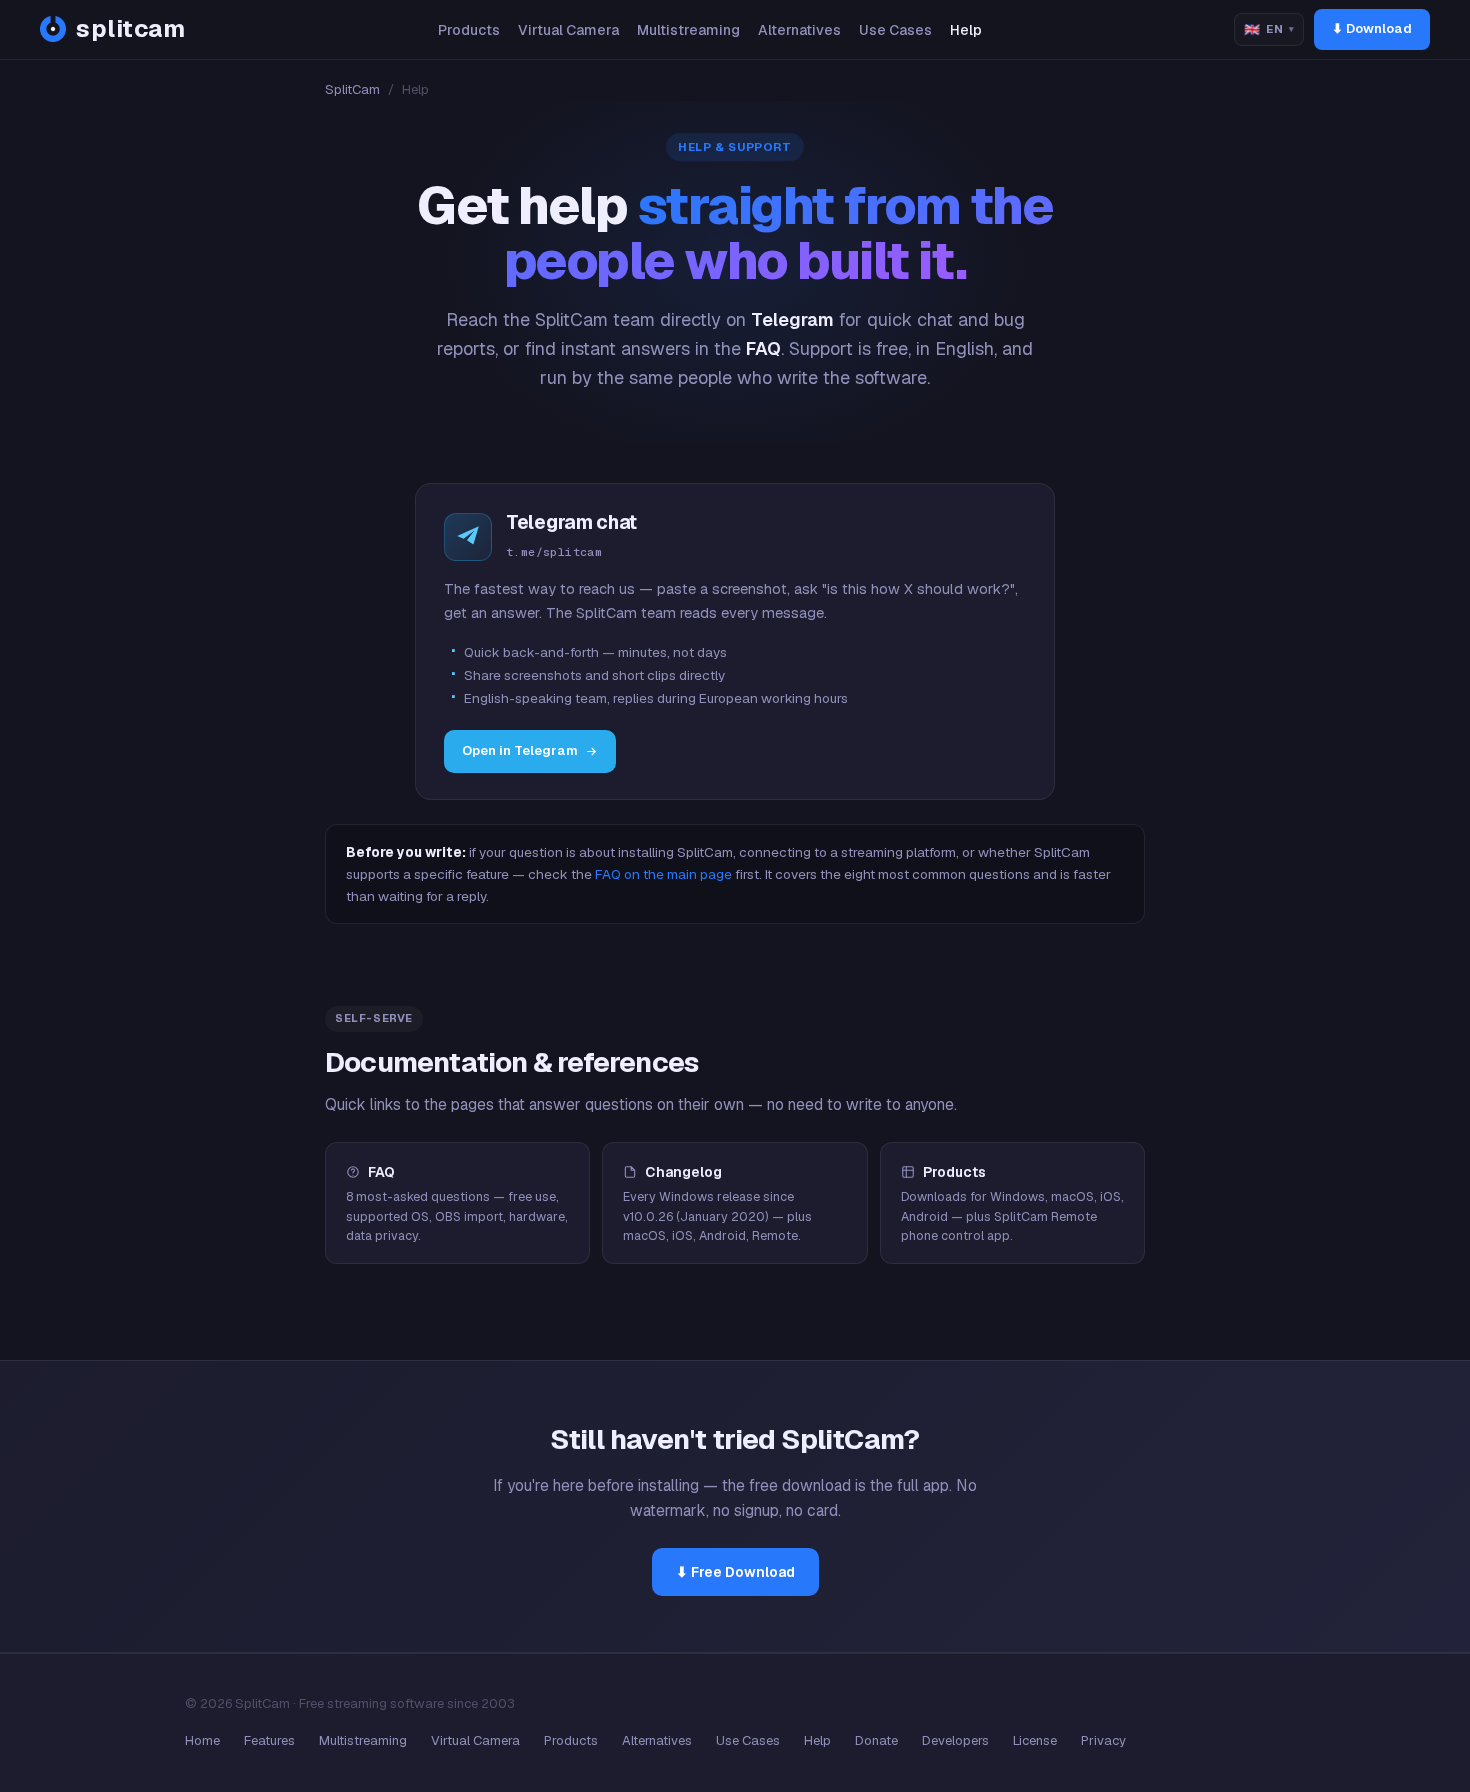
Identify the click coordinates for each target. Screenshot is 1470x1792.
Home (202, 1740)
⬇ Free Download (735, 1572)
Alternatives (799, 30)
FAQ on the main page (663, 874)
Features (269, 1740)
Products (469, 30)
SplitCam (352, 89)
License (1035, 1740)
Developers (955, 1740)
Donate (876, 1740)
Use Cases (895, 30)
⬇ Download (1372, 28)
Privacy (1103, 1740)
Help (966, 30)
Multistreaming (688, 30)
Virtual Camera (568, 30)
